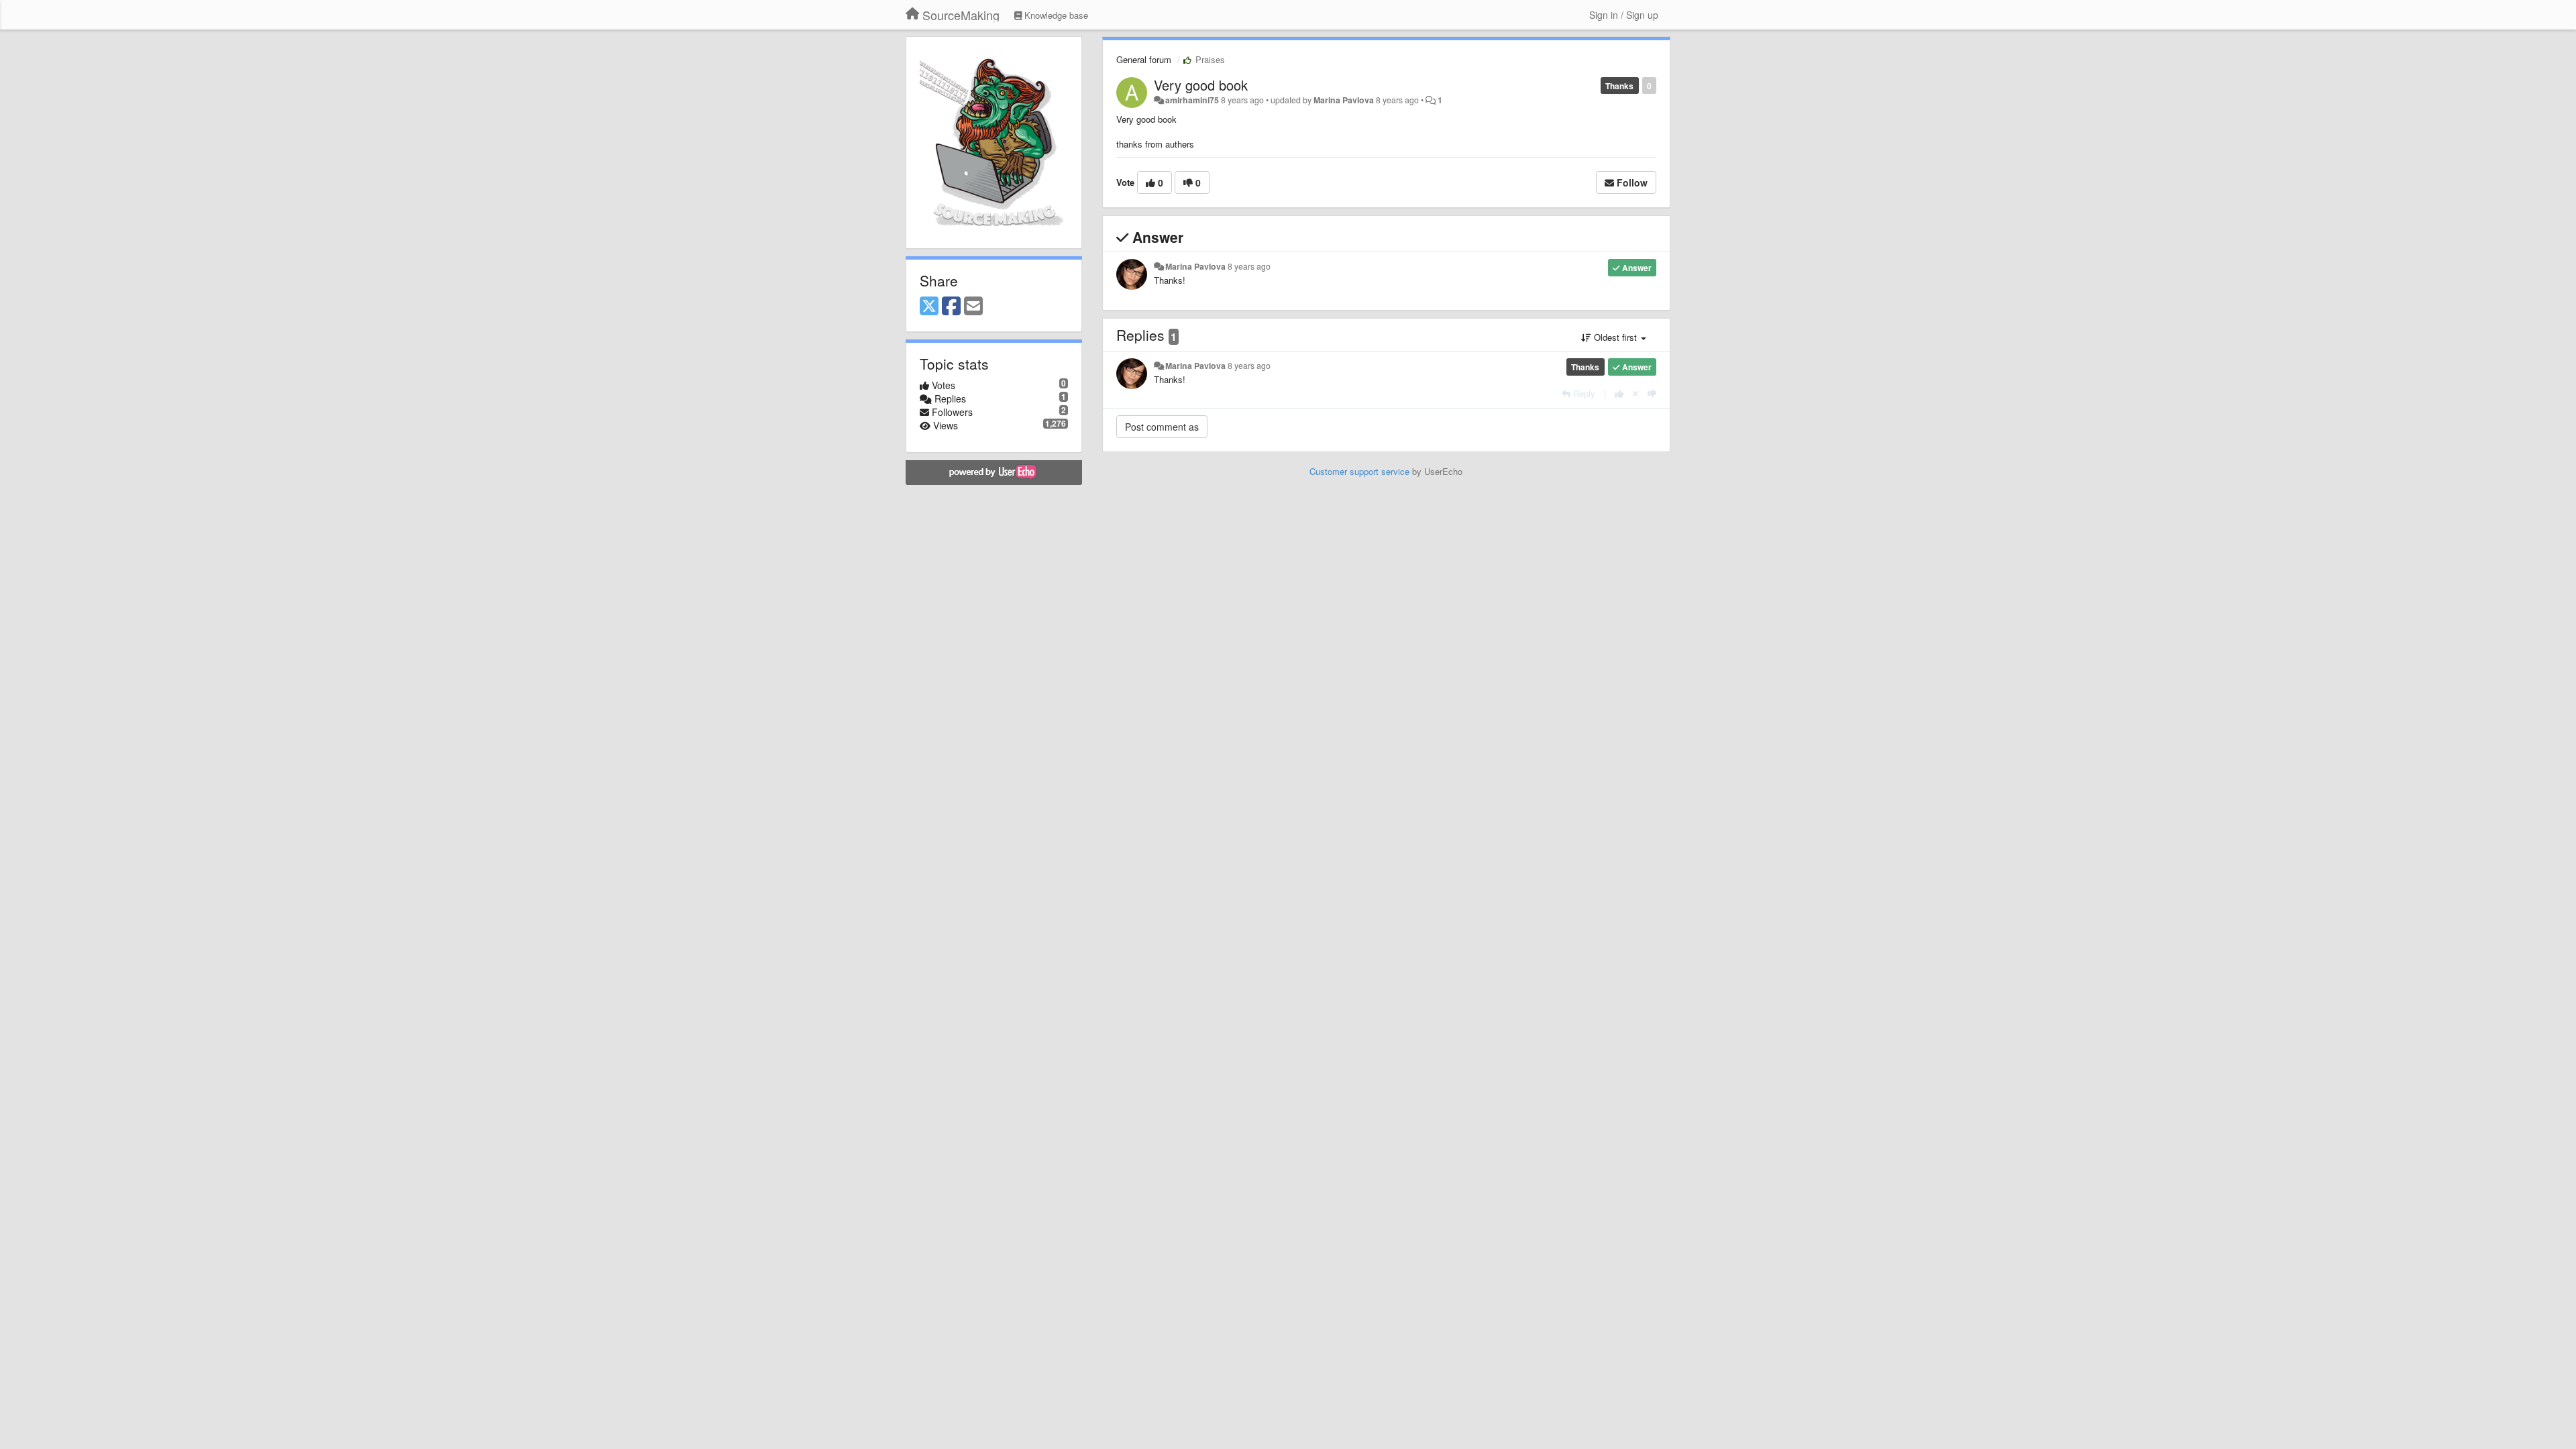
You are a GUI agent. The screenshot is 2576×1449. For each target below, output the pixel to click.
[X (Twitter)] (929, 307)
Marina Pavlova (1344, 100)
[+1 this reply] (1619, 393)
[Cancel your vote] (1635, 393)
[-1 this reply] (1652, 393)
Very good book (1201, 85)
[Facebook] (951, 307)
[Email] (973, 307)
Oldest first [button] (1615, 337)
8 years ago (1249, 266)
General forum (1144, 59)
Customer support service (1359, 471)
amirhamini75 (1192, 100)
